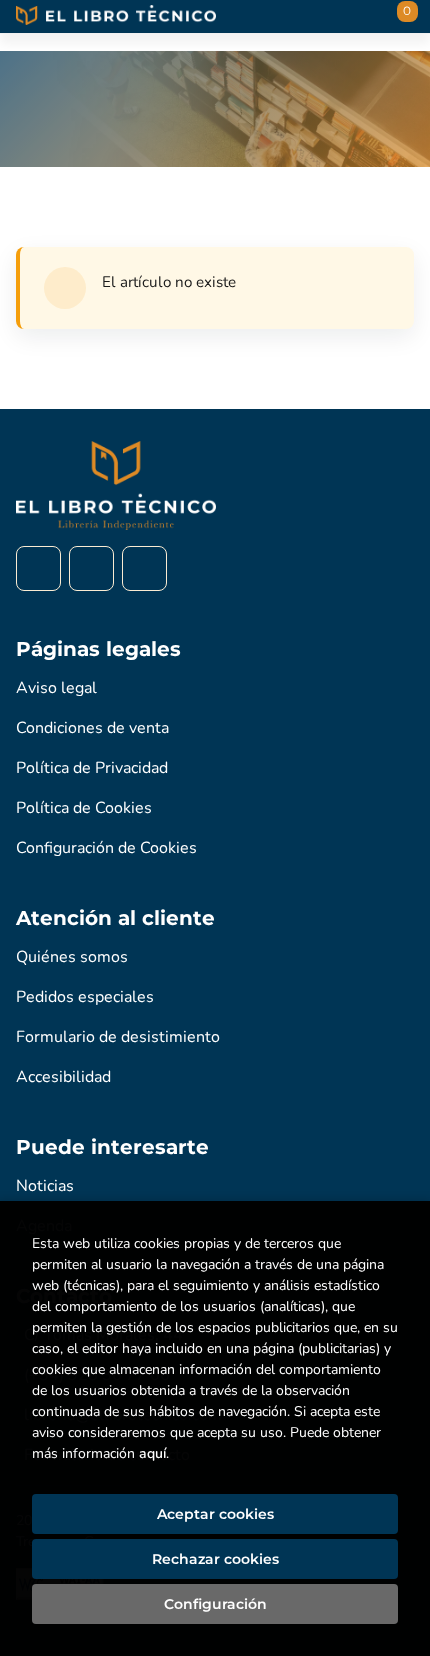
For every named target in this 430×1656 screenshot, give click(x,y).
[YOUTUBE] (144, 568)
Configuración (215, 1604)
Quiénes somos (72, 957)
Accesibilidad (63, 1077)
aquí (152, 1453)
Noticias (45, 1186)
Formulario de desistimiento (118, 1037)
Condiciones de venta (92, 728)
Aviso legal (56, 688)
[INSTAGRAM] (91, 568)
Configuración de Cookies (106, 848)
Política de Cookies (84, 808)
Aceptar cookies (215, 1514)
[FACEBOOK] (38, 568)
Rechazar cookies (215, 1559)
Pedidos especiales (85, 997)
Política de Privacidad (92, 768)
